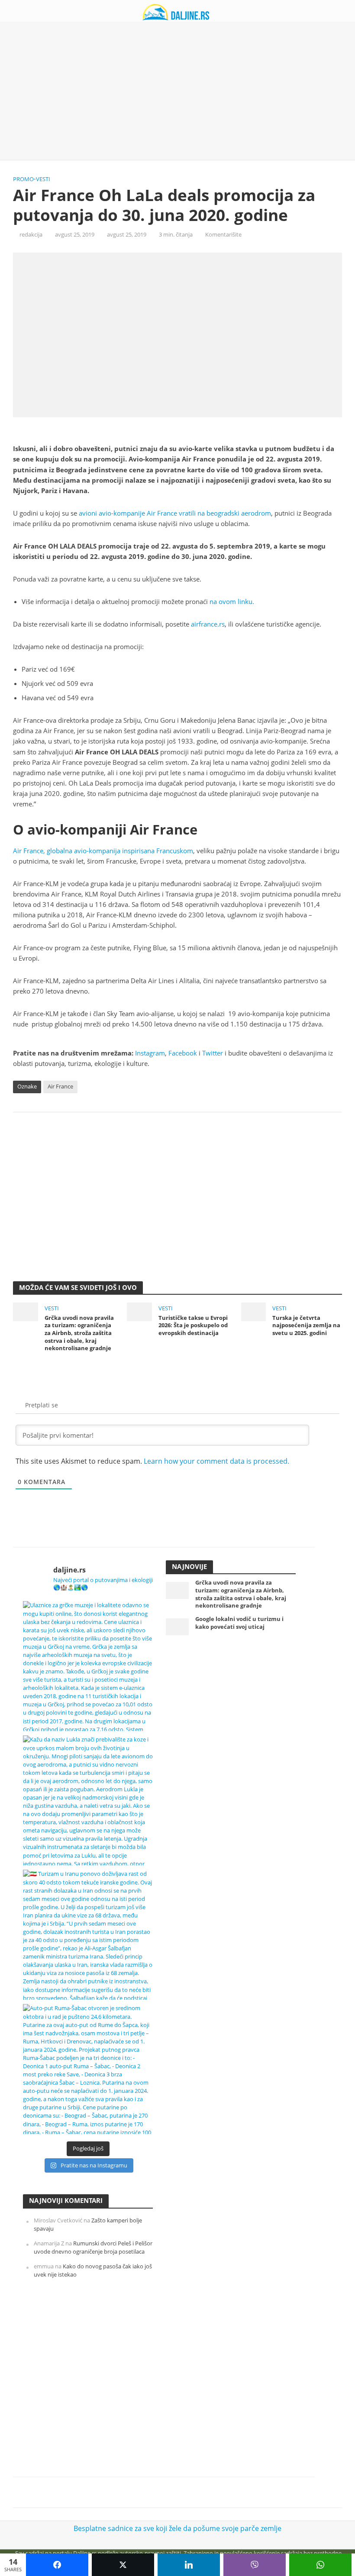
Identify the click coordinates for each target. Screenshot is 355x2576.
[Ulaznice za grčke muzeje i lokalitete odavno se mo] (88, 1666)
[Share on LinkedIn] (189, 2565)
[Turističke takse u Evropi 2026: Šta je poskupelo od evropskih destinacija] (139, 1311)
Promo (23, 179)
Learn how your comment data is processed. (216, 1461)
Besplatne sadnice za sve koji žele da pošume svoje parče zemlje (177, 2528)
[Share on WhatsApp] (320, 2565)
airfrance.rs (208, 624)
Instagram (150, 1053)
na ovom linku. (232, 601)
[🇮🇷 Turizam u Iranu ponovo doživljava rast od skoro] (88, 1935)
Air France (60, 1086)
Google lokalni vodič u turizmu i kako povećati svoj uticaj (239, 1623)
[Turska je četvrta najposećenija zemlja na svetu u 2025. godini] (254, 1311)
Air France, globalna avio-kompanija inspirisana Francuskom (103, 851)
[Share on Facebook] (57, 2565)
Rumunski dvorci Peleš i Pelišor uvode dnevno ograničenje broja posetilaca (93, 2247)
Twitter (213, 1053)
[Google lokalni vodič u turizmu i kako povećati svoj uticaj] (177, 1626)
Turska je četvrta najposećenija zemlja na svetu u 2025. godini (306, 1325)
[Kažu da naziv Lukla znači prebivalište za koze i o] (88, 1800)
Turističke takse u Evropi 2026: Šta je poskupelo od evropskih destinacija (193, 1325)
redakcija (31, 234)
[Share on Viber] (255, 2565)
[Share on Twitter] (123, 2565)
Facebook (183, 1053)
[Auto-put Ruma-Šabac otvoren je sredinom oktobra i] (88, 2069)
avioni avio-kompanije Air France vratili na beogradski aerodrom (175, 513)
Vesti (43, 179)
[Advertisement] (177, 91)
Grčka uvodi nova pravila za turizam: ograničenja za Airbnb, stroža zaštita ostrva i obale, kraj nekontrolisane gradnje (79, 1333)
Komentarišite (223, 234)
